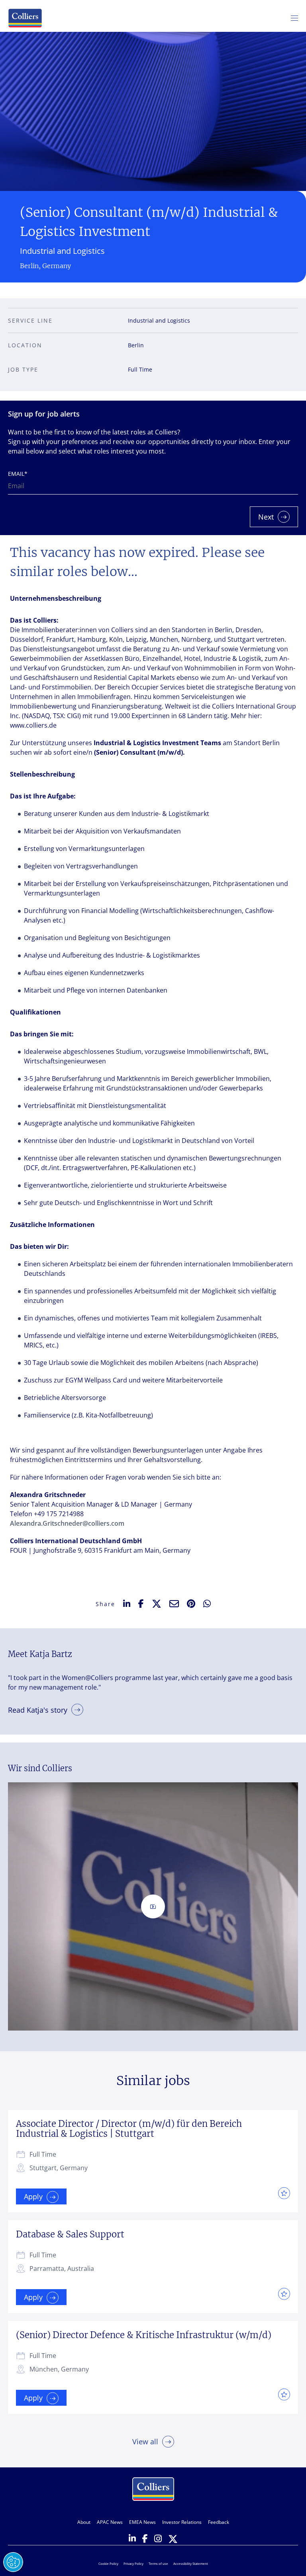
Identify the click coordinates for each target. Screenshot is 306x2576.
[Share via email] (174, 1604)
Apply (33, 2196)
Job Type (23, 369)
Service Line (30, 320)
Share (105, 1604)
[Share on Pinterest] (191, 1604)
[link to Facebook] (145, 2539)
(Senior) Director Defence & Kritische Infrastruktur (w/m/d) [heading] (144, 2335)
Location (25, 345)
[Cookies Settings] (13, 2562)
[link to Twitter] (173, 2540)
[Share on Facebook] (141, 1604)
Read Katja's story (38, 1710)
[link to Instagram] (158, 2539)
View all (145, 2442)
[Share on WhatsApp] (207, 1604)
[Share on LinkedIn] (127, 1604)
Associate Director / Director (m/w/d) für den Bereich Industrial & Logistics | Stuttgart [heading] (129, 2129)
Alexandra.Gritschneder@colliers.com (67, 1523)
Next (266, 517)
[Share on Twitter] (157, 1604)
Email (18, 474)
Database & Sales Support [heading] (70, 2234)
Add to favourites (282, 2193)
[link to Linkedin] (132, 2539)
